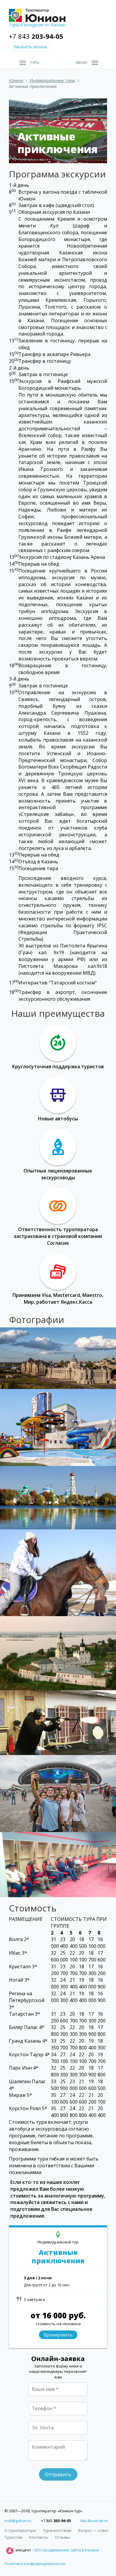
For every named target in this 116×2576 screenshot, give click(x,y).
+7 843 (36, 36)
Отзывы (62, 2537)
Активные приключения (58, 2257)
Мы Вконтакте (94, 2521)
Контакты (39, 2537)
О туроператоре (20, 2530)
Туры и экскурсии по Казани (37, 25)
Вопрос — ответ (94, 2530)
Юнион (16, 80)
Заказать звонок (30, 47)
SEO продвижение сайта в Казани (67, 2550)
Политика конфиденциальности (35, 2564)
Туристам (13, 2537)
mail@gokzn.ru (18, 2521)
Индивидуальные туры (52, 80)
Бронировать (58, 2335)
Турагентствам (57, 2530)
